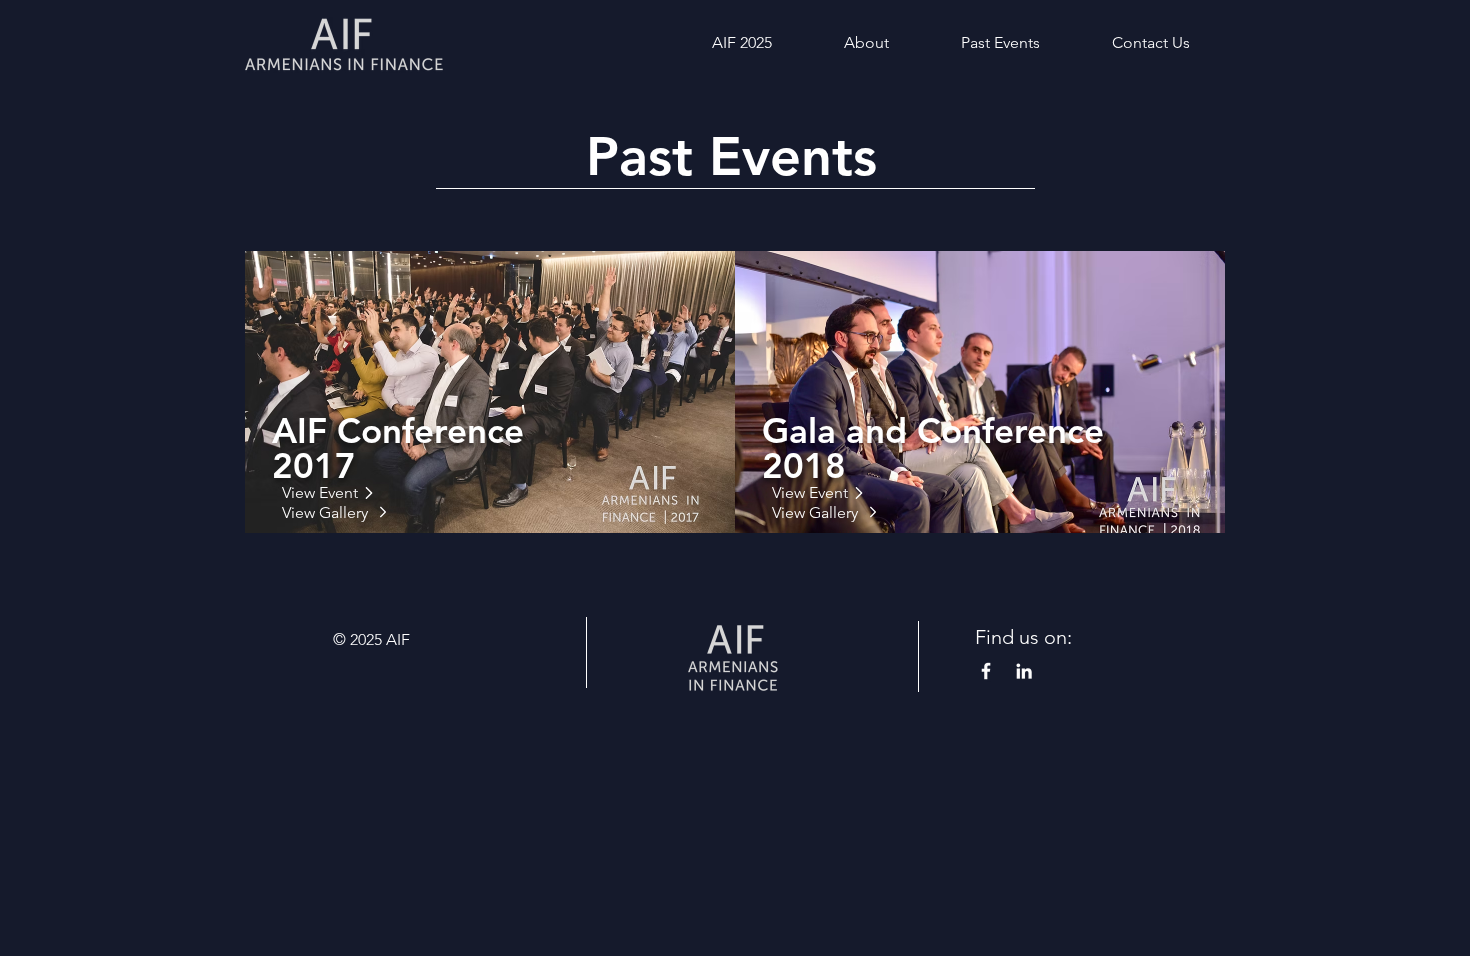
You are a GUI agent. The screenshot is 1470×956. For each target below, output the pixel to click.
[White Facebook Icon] (986, 671)
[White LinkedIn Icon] (1024, 671)
